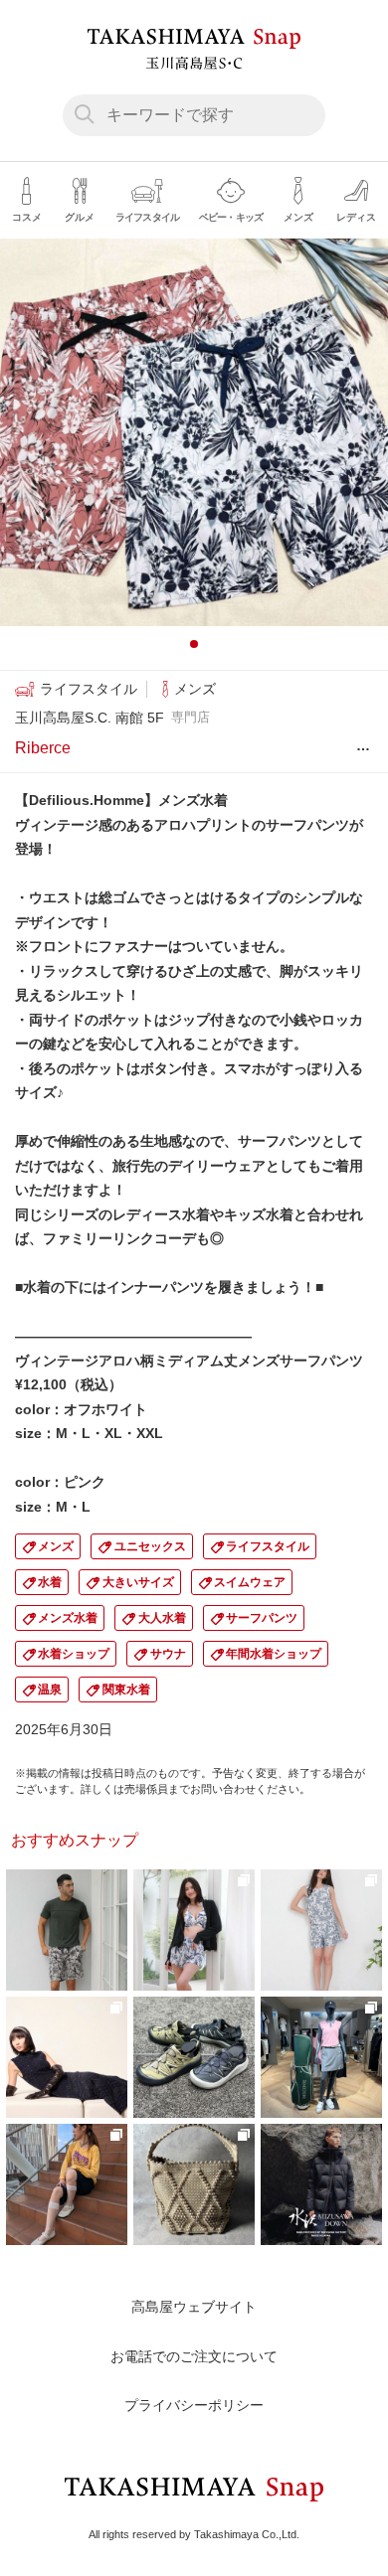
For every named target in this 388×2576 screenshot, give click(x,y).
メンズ (56, 1546)
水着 (50, 1582)
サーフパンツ (262, 1618)
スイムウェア (250, 1582)
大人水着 (162, 1618)
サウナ (168, 1654)
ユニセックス (150, 1546)
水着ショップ (74, 1654)
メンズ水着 (68, 1618)
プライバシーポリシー (194, 2405)
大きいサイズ (138, 1582)
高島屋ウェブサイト (194, 2307)
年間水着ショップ (274, 1654)
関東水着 (126, 1690)
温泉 (50, 1690)
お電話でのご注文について (194, 2356)
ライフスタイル (268, 1546)
